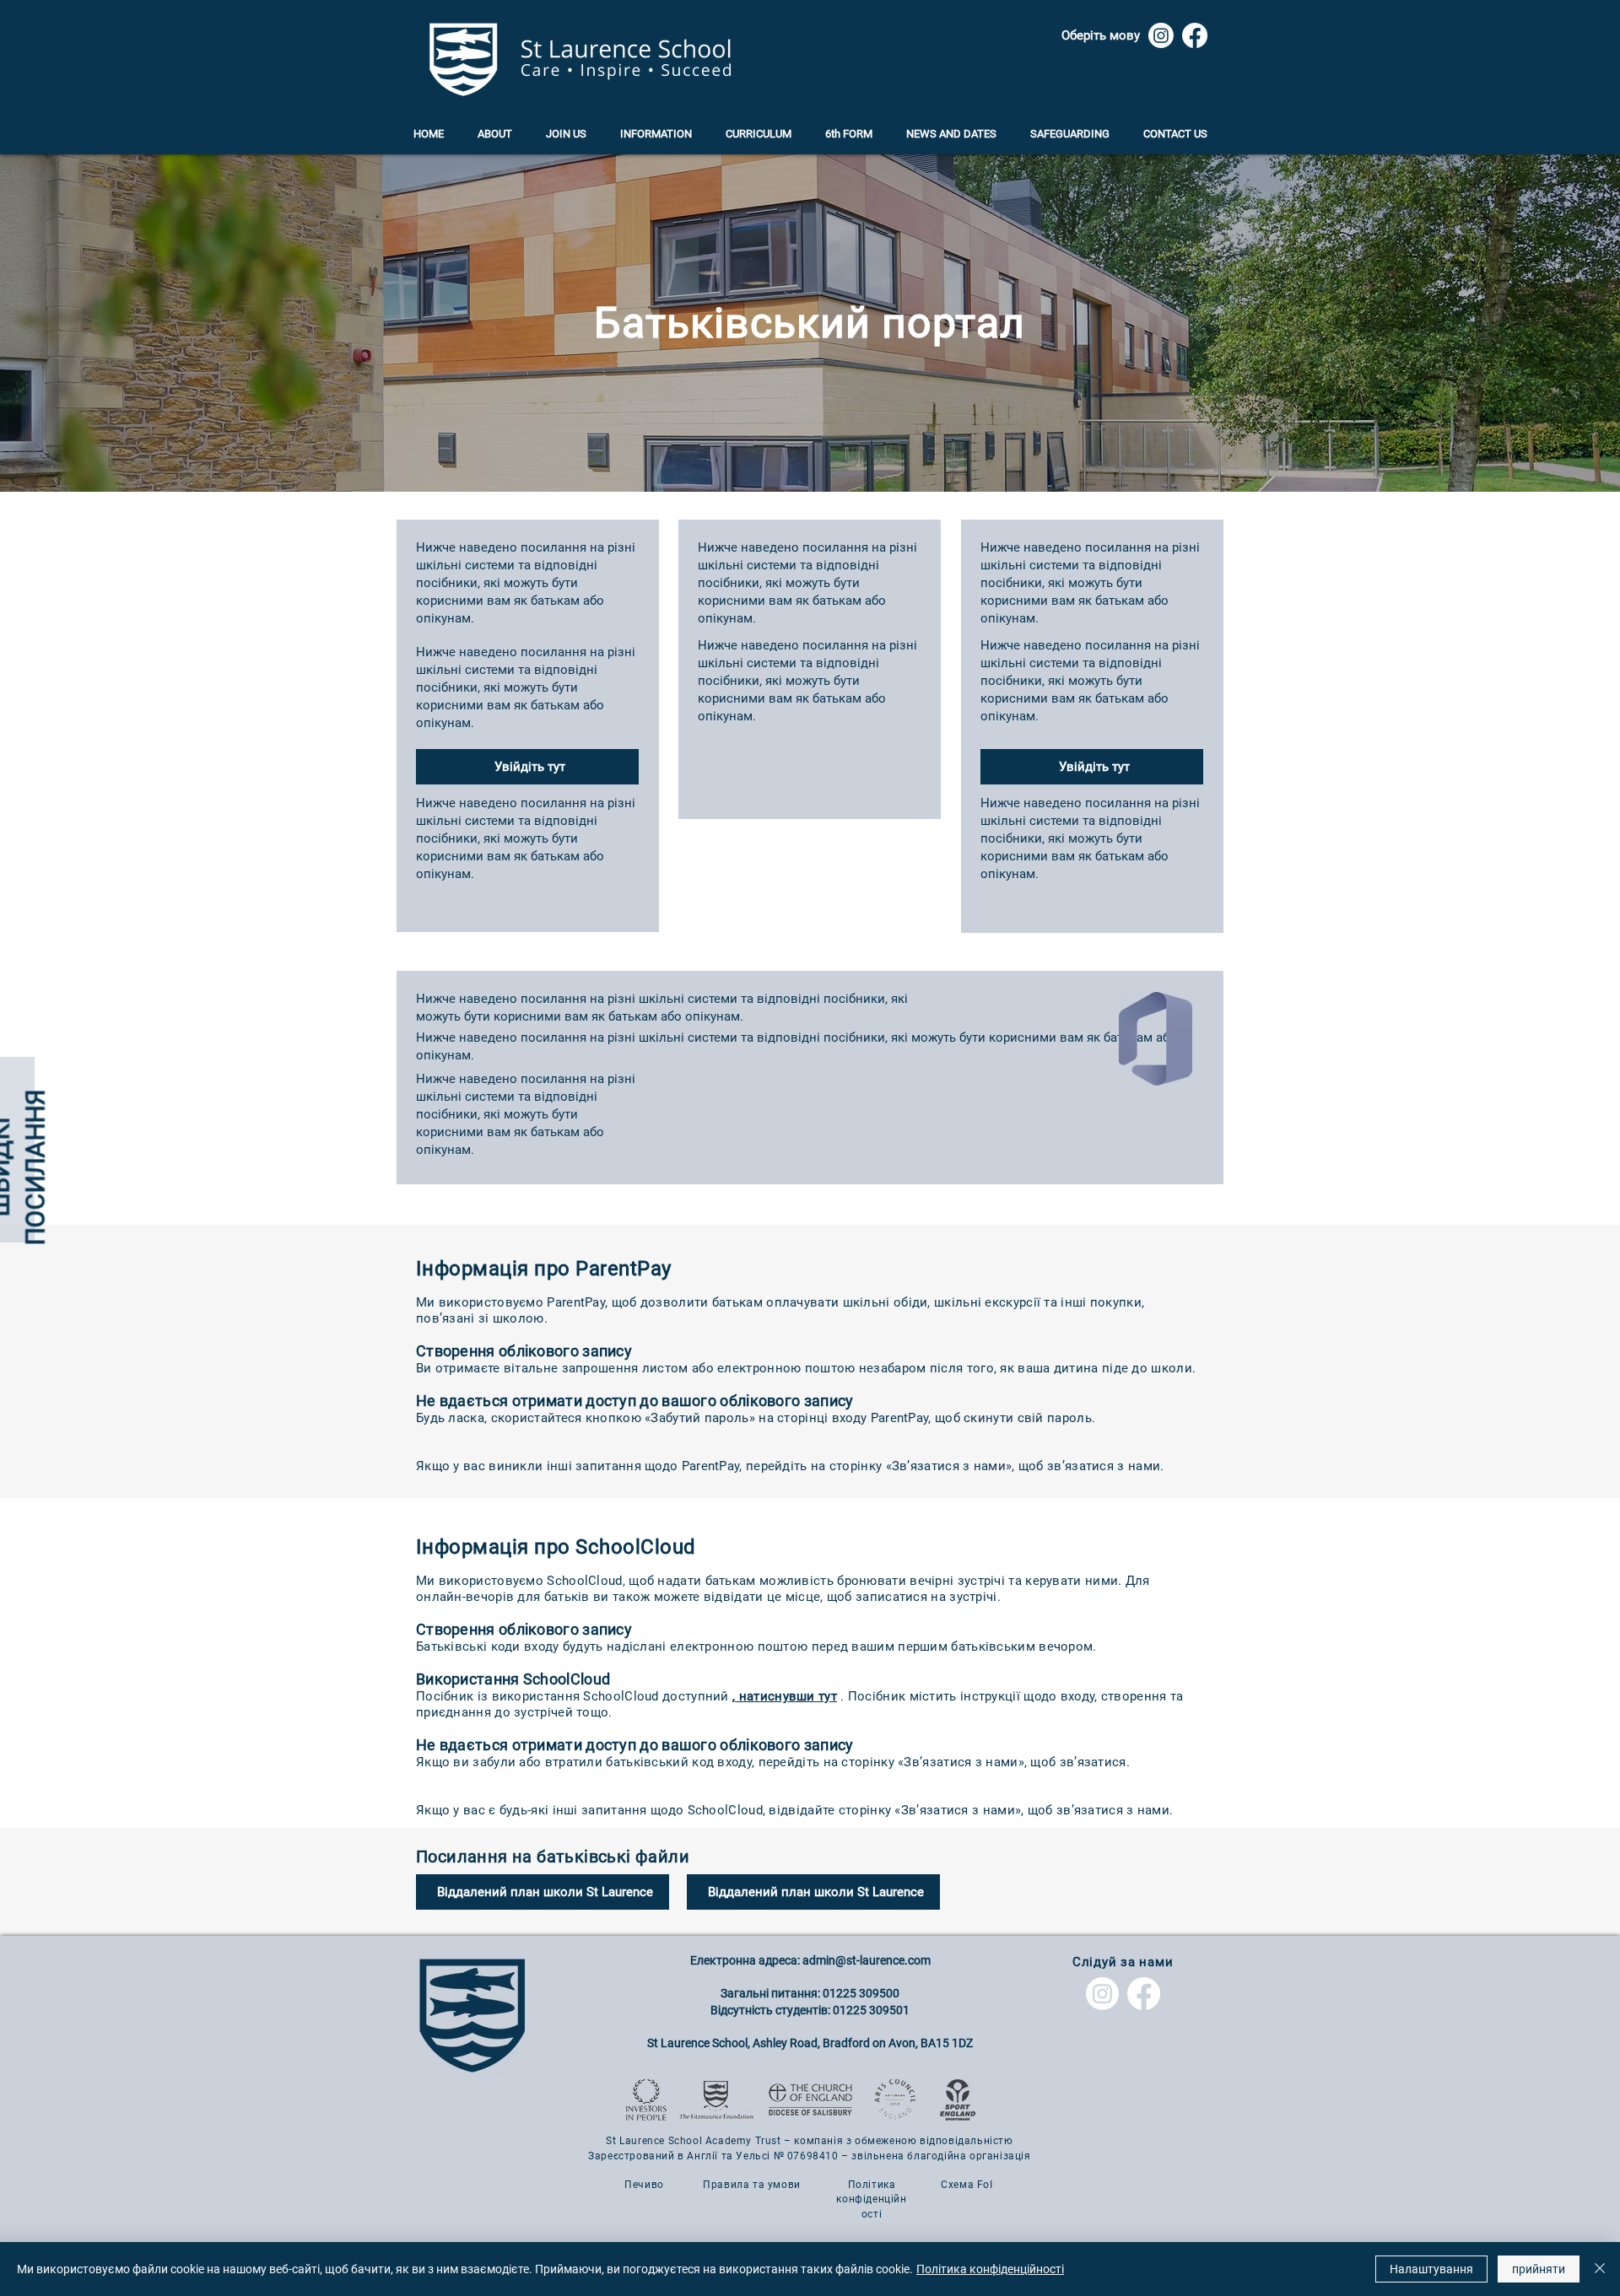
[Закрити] (1600, 2269)
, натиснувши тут (785, 1696)
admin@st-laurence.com (867, 1960)
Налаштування (1431, 2269)
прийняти (1539, 2269)
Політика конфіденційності (990, 2269)
